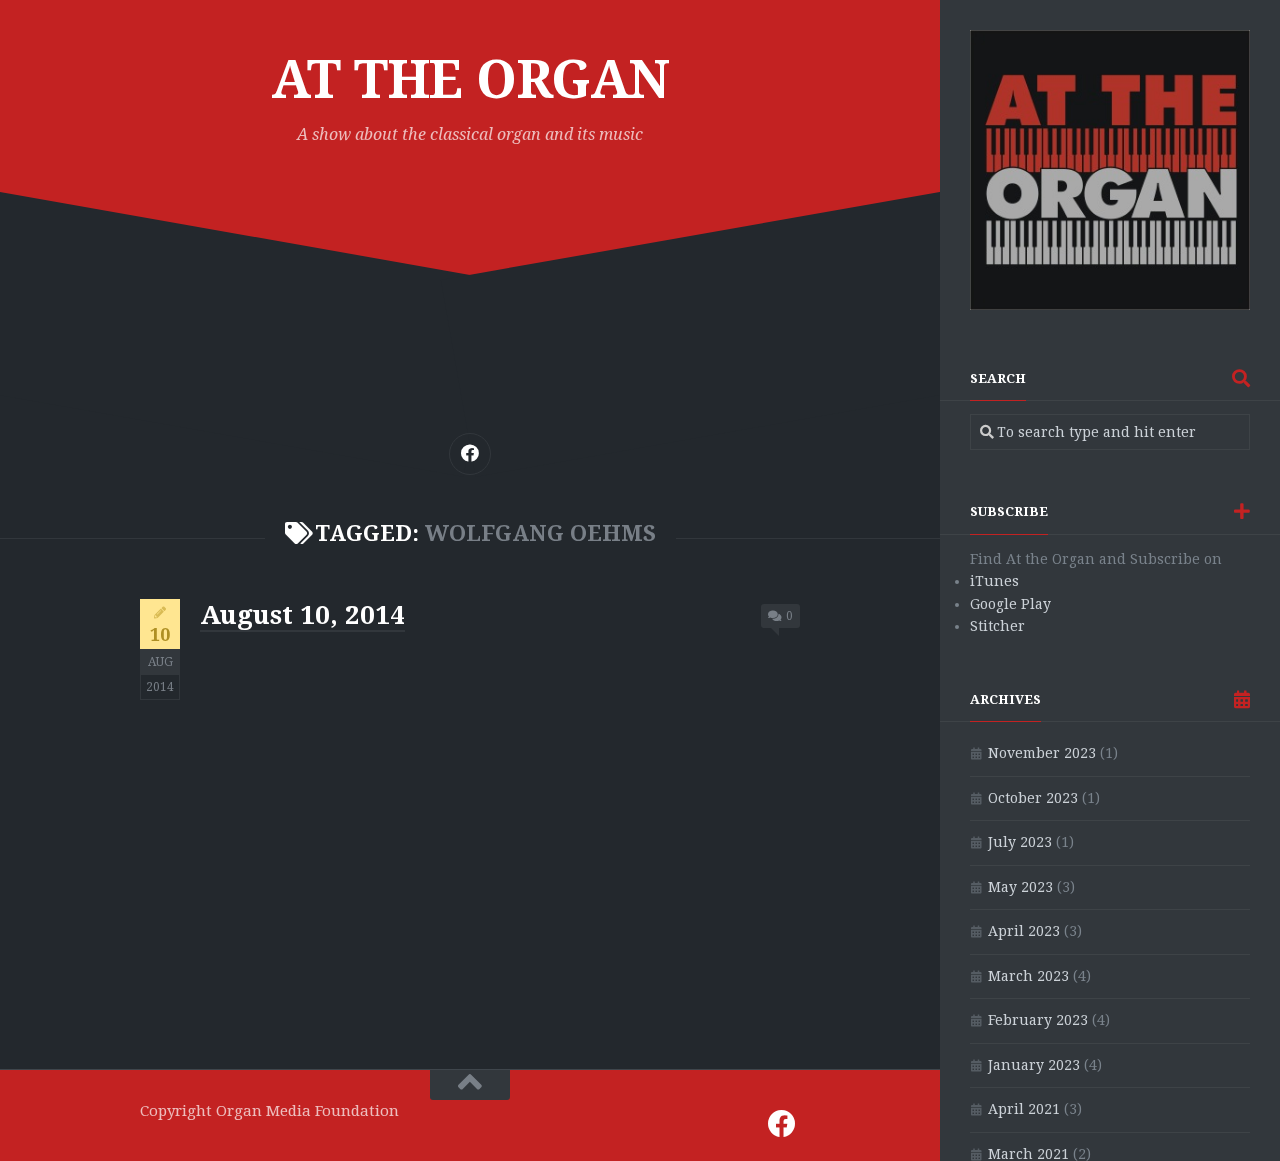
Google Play (1010, 604)
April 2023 (1024, 931)
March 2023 (1028, 976)
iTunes (994, 581)
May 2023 (1020, 887)
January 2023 (1034, 1065)
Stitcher (997, 626)
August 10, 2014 (302, 615)
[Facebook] (470, 454)
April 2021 (1024, 1109)
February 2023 (1038, 1020)
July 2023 (1020, 842)
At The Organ (470, 80)
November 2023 (1042, 753)
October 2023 (1033, 798)
